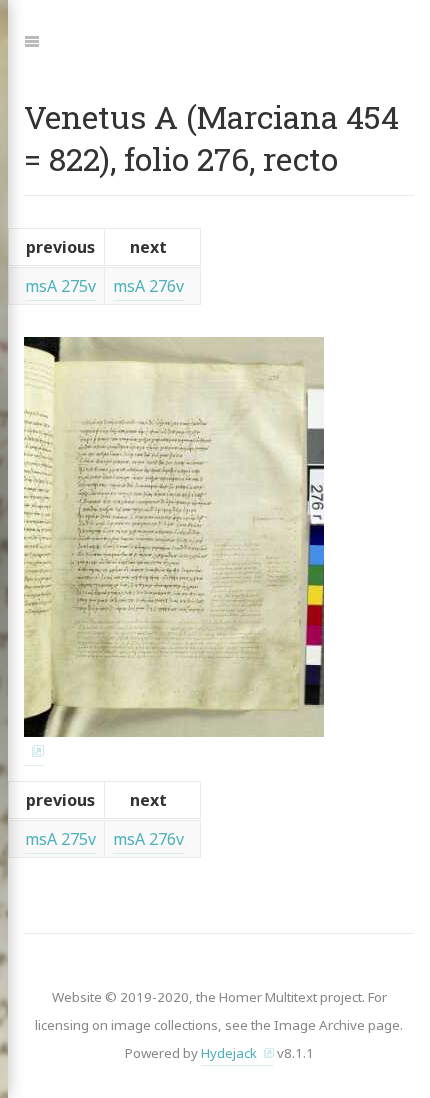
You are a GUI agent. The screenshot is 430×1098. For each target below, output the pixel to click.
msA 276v (148, 286)
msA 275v (60, 286)
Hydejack (229, 1053)
